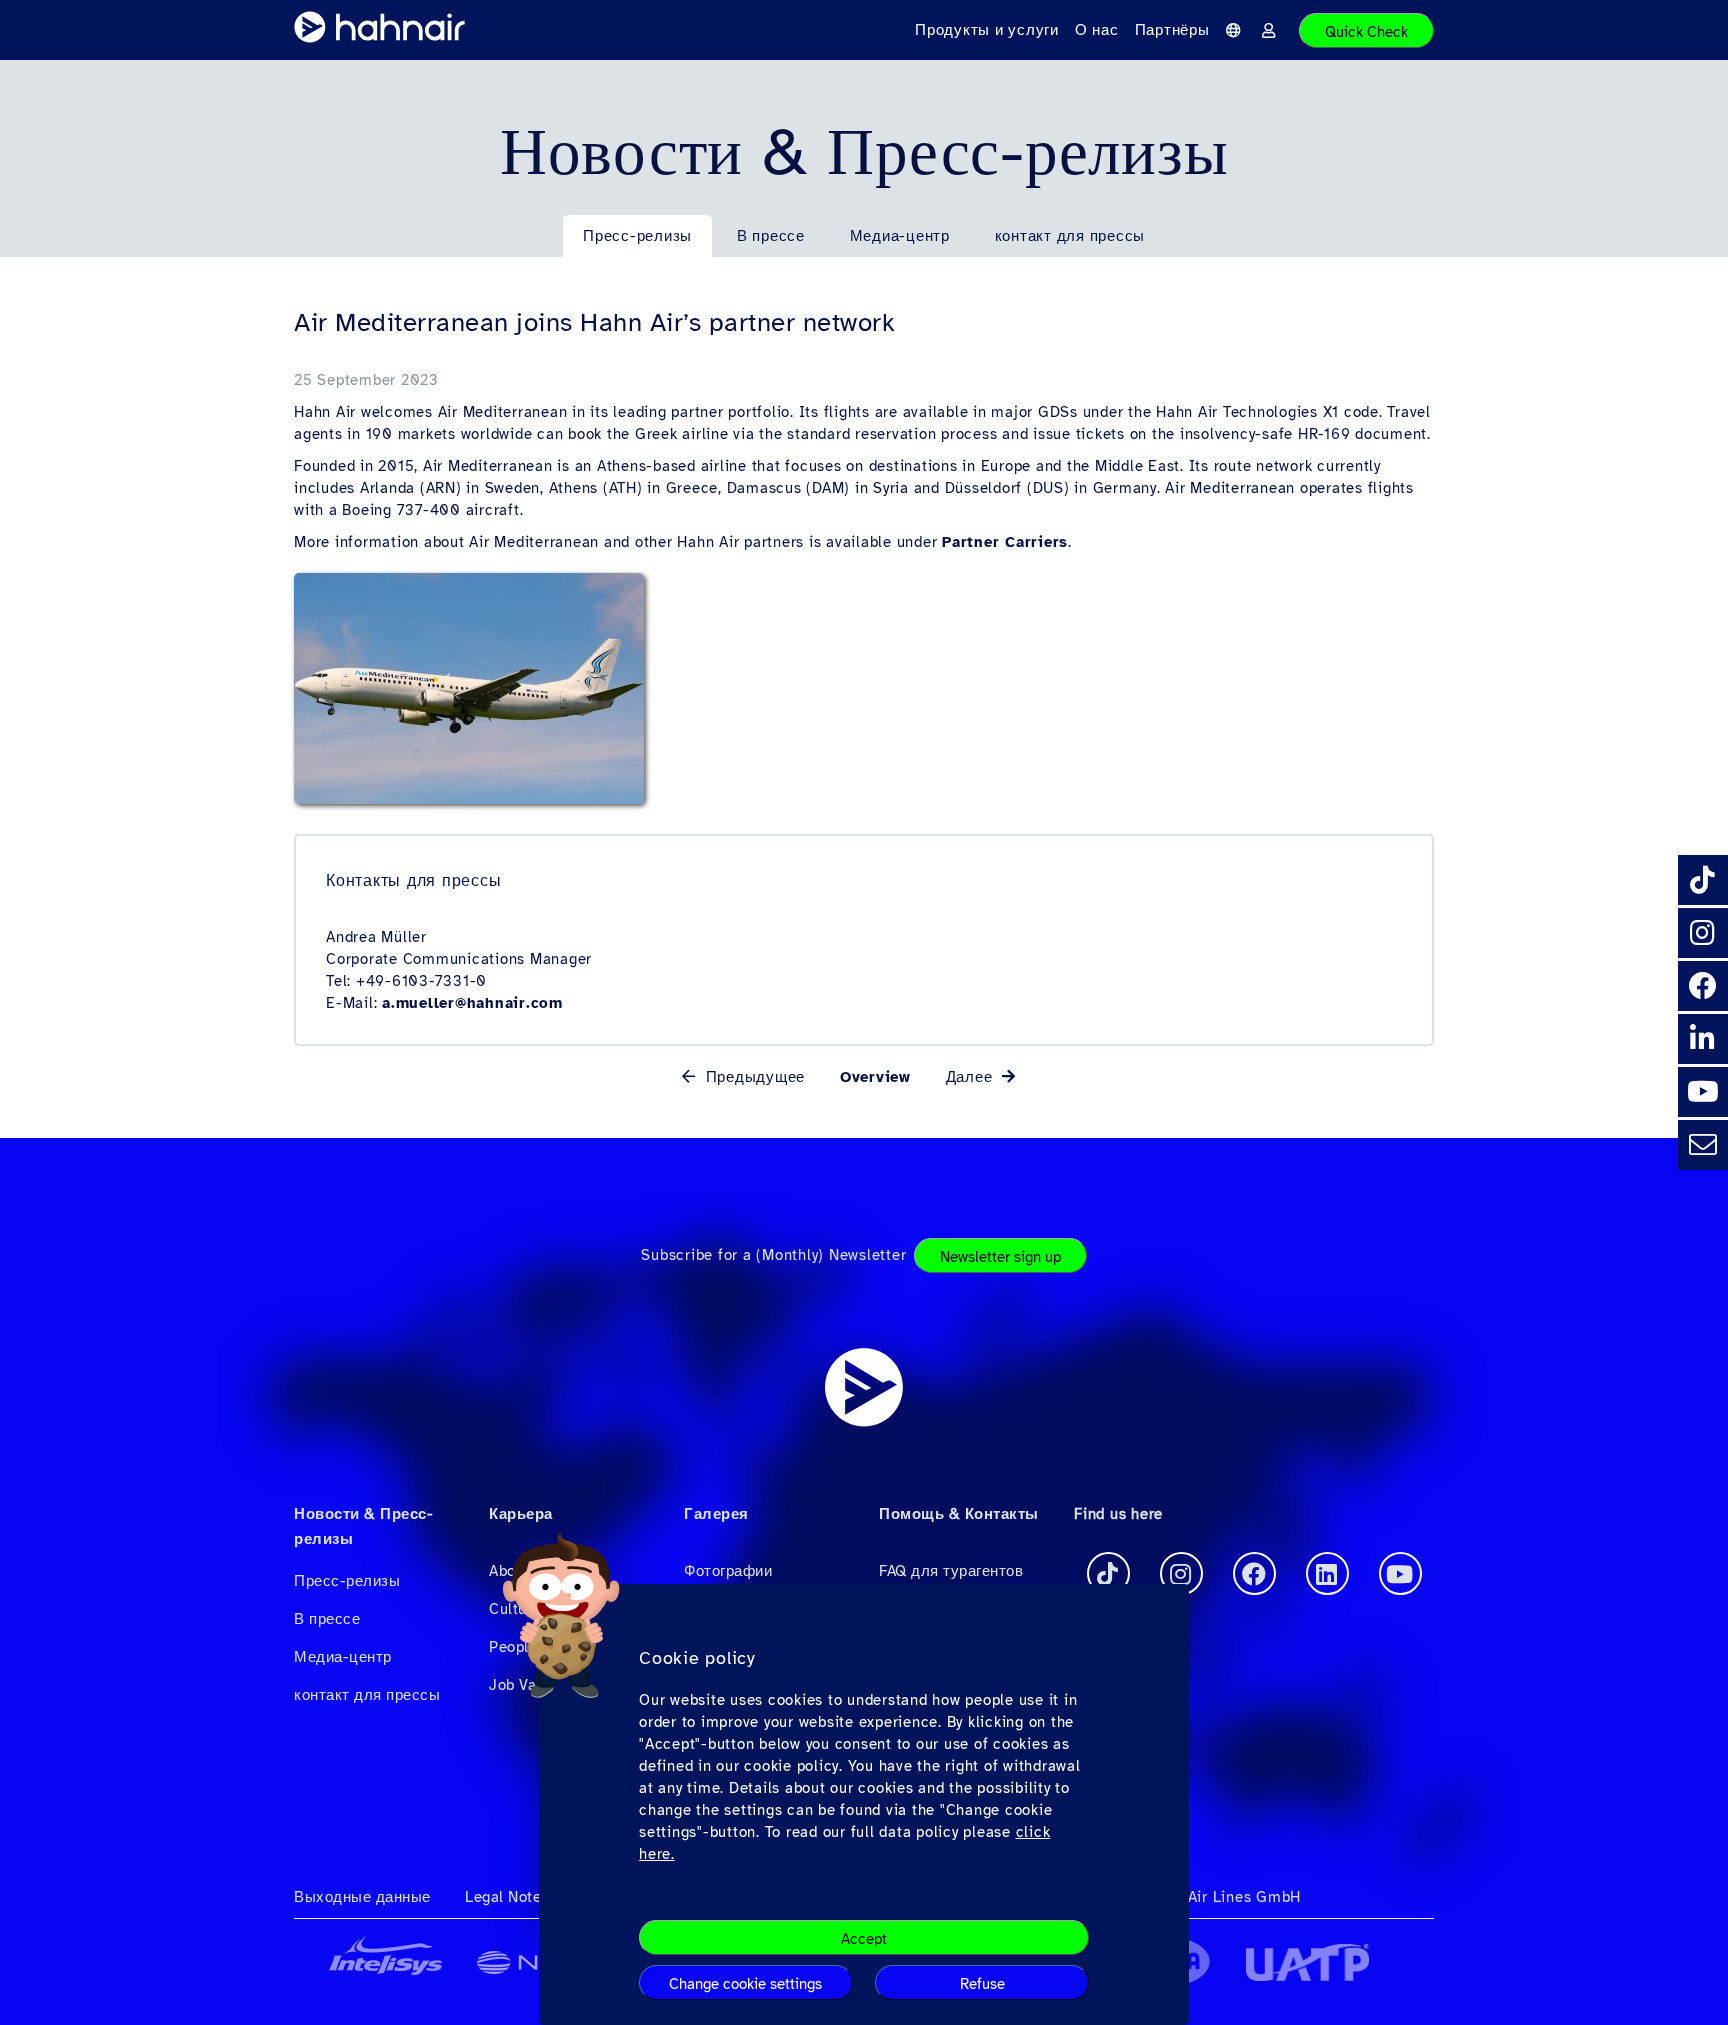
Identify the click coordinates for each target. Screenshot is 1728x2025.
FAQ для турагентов (951, 1571)
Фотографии (728, 1571)
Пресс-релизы (637, 236)
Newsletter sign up (1000, 1257)
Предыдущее (752, 1077)
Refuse (982, 1984)
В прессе (771, 236)
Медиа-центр (900, 236)
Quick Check (1366, 32)
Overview (875, 1077)
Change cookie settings (745, 1984)
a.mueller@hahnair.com (472, 1003)
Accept (864, 1939)
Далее (972, 1077)
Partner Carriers (1005, 542)
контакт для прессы (1070, 236)
